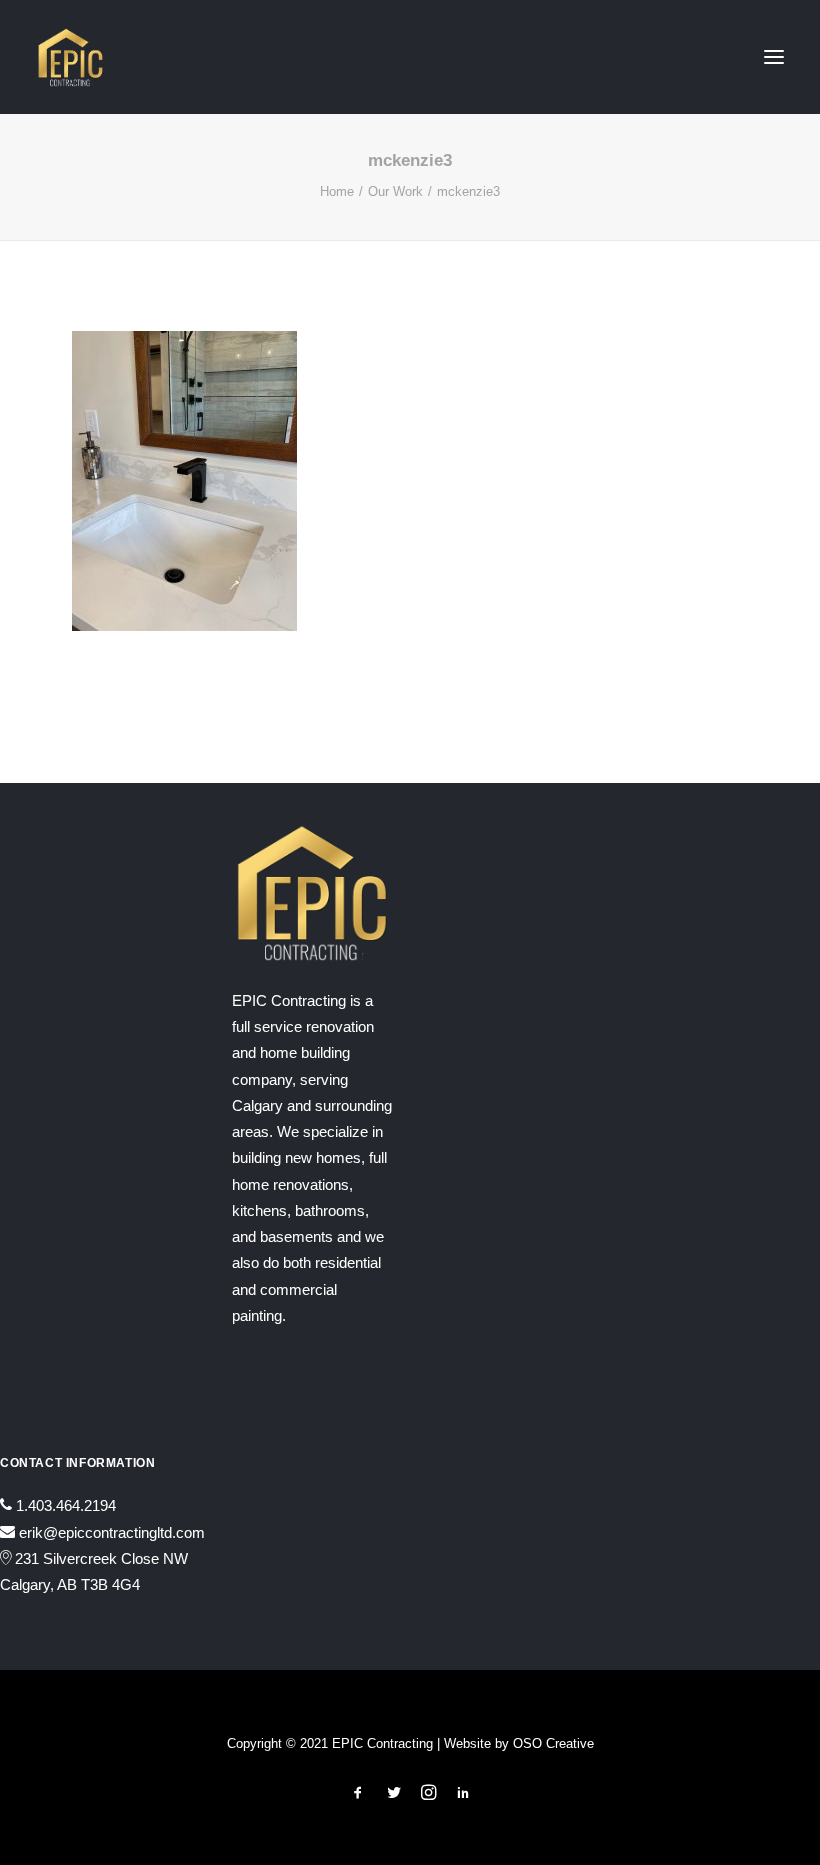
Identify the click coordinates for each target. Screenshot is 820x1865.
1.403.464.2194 (66, 1505)
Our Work (395, 191)
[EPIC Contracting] (70, 57)
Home (337, 191)
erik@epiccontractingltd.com (112, 1532)
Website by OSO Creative (519, 1743)
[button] (774, 57)
